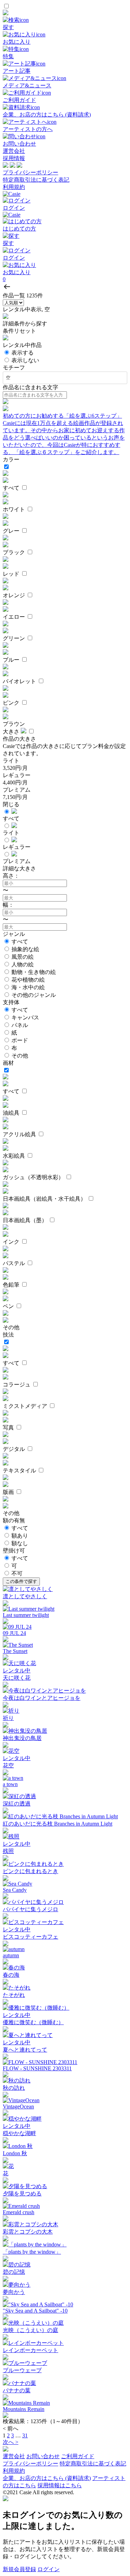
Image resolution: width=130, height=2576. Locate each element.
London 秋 (15, 2153)
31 (25, 2435)
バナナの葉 (17, 2390)
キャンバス (25, 1017)
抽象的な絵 (25, 949)
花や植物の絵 (28, 980)
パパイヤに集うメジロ (31, 1909)
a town (10, 1784)
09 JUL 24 (14, 1633)
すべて (20, 942)
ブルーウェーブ (22, 2370)
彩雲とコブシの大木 (28, 2232)
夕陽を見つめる (22, 2194)
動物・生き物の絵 (34, 972)
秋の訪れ (14, 2088)
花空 (8, 1765)
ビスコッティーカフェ (31, 1937)
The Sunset (15, 1651)
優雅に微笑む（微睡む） (33, 2022)
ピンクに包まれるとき (31, 1871)
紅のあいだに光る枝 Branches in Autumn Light (58, 1824)
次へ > (11, 2442)
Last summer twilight (26, 1615)
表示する (23, 353)
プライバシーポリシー (31, 172)
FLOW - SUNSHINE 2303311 (37, 2068)
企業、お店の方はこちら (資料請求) (47, 2478)
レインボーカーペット (31, 2350)
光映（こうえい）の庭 (31, 2330)
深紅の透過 (17, 1804)
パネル (20, 1025)
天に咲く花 (17, 1678)
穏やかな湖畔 (19, 2133)
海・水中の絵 (28, 987)
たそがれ (14, 1995)
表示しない (25, 360)
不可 (17, 1573)
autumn (11, 1955)
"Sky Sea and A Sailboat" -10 (35, 2311)
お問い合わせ (43, 2456)
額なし (20, 1543)
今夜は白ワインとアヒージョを (42, 1698)
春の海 (11, 1975)
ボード (20, 1040)
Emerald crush (19, 2212)
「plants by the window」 (32, 2252)
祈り (8, 1718)
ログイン (49, 2569)
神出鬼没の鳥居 (22, 1738)
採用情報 (14, 158)
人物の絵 (23, 964)
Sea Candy (15, 1890)
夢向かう (14, 2292)
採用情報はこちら (60, 2485)
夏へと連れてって (25, 2050)
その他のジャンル (34, 995)
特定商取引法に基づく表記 (36, 180)
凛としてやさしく (25, 1596)
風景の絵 (23, 957)
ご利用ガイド (78, 2456)
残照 (8, 1851)
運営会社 (14, 151)
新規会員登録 (19, 2569)
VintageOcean (18, 2107)
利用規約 (14, 187)
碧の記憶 (14, 2272)
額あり (20, 1536)
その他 (20, 1056)
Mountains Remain (24, 2409)
